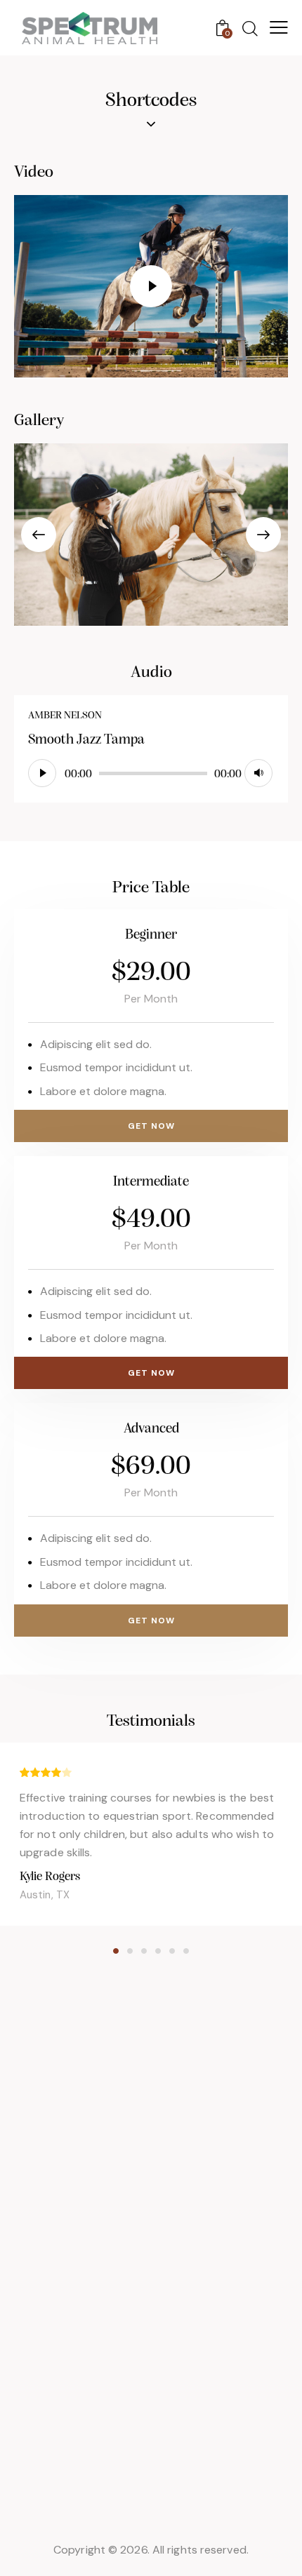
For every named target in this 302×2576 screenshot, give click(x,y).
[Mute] (258, 773)
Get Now (151, 1126)
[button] (39, 535)
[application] (151, 774)
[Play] (42, 773)
